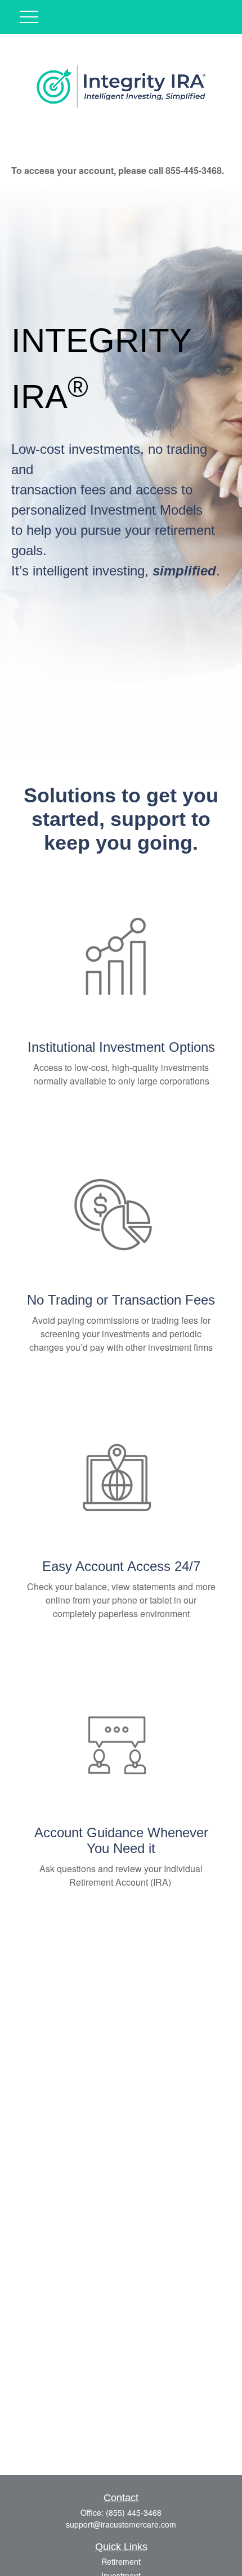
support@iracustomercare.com (121, 2524)
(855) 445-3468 (134, 2512)
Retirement (121, 2561)
